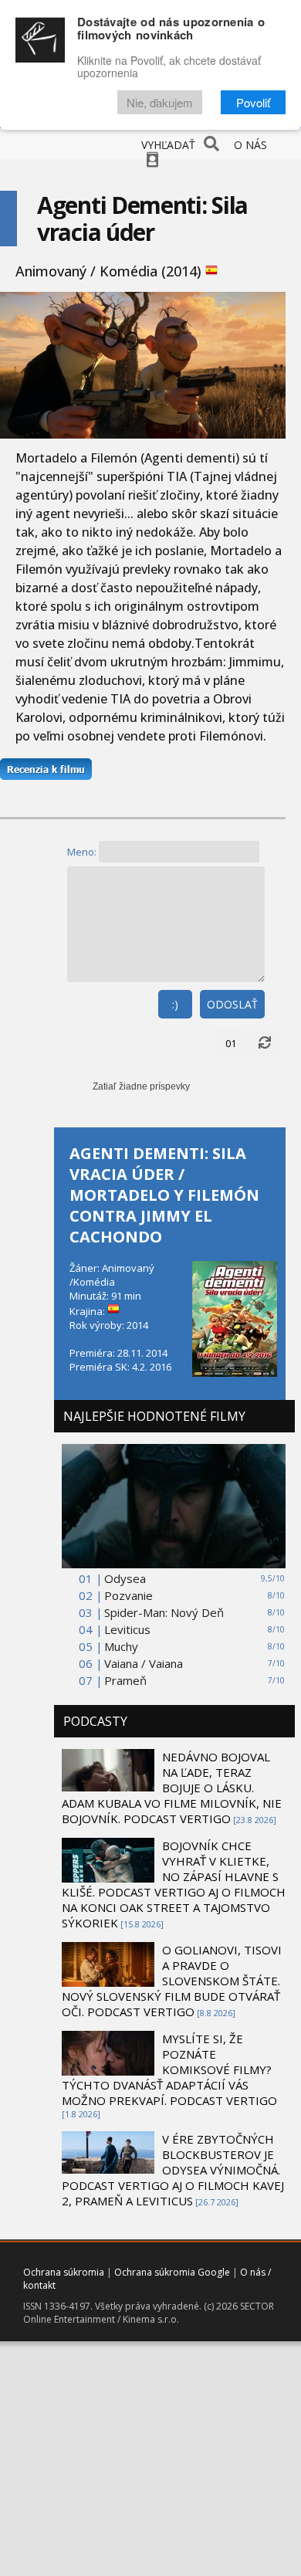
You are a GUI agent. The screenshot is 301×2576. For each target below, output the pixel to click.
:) (175, 1004)
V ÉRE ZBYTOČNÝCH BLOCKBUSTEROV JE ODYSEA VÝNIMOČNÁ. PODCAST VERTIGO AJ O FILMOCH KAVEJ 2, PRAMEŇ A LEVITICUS (173, 2170)
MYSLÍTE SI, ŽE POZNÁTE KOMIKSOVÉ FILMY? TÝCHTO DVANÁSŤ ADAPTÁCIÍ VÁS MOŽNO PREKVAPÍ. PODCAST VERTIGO (169, 2069)
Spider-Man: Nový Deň (164, 1612)
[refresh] (265, 1043)
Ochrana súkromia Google (172, 2272)
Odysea (125, 1578)
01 (231, 1043)
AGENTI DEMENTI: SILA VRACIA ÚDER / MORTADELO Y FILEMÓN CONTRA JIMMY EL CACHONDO (164, 1195)
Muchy (121, 1646)
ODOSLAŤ (232, 1004)
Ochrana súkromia (64, 2272)
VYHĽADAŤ (168, 145)
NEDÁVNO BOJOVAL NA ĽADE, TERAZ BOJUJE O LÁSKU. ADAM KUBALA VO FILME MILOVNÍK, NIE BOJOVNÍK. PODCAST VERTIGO (172, 1788)
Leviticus (127, 1629)
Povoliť (253, 102)
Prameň (125, 1680)
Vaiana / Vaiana (144, 1663)
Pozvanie (129, 1595)
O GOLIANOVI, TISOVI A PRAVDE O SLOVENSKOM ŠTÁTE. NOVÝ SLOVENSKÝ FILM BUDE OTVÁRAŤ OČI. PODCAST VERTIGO (172, 1981)
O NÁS (250, 145)
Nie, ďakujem (160, 102)
